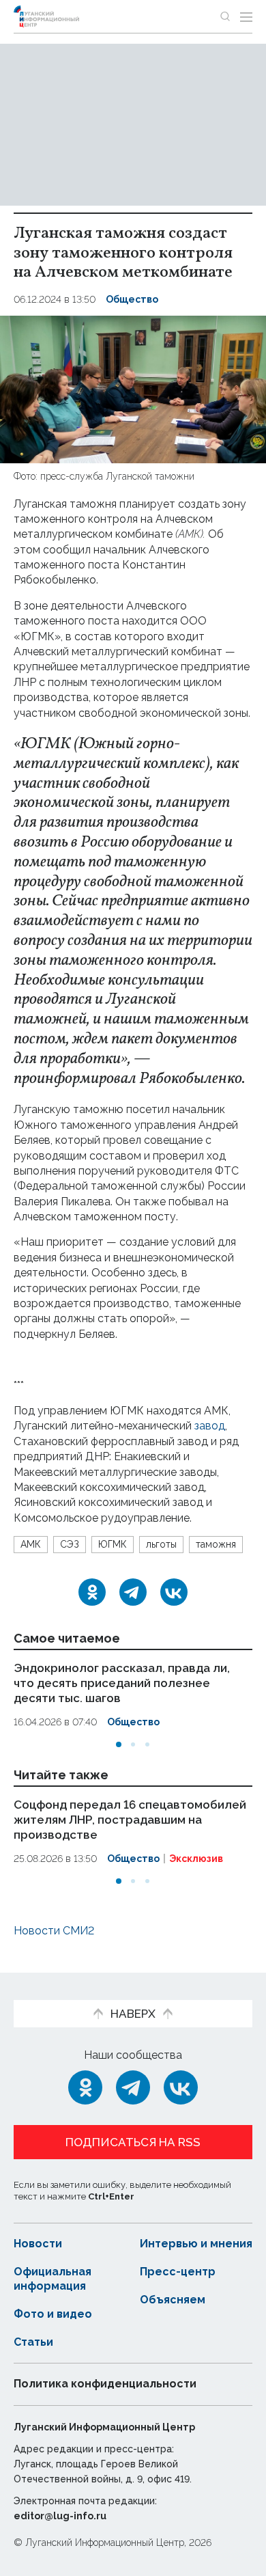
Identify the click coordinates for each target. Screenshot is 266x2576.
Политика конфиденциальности (105, 2384)
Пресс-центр (178, 2272)
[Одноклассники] (92, 1592)
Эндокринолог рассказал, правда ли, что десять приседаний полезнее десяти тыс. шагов (122, 1683)
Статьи (33, 2342)
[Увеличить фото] (133, 389)
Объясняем (173, 2300)
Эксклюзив (196, 1859)
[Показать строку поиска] (225, 16)
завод (210, 1426)
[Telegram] (133, 1592)
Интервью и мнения (196, 2244)
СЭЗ (70, 1544)
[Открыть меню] (246, 16)
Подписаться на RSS (133, 2142)
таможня (216, 1544)
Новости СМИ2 (54, 1931)
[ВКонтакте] (174, 1592)
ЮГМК (113, 1544)
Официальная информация (53, 2279)
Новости (38, 2244)
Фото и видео (53, 2314)
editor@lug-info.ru (60, 2516)
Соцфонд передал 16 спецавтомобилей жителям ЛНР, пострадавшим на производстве (130, 1819)
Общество (132, 299)
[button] (119, 1744)
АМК (31, 1544)
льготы (161, 1544)
